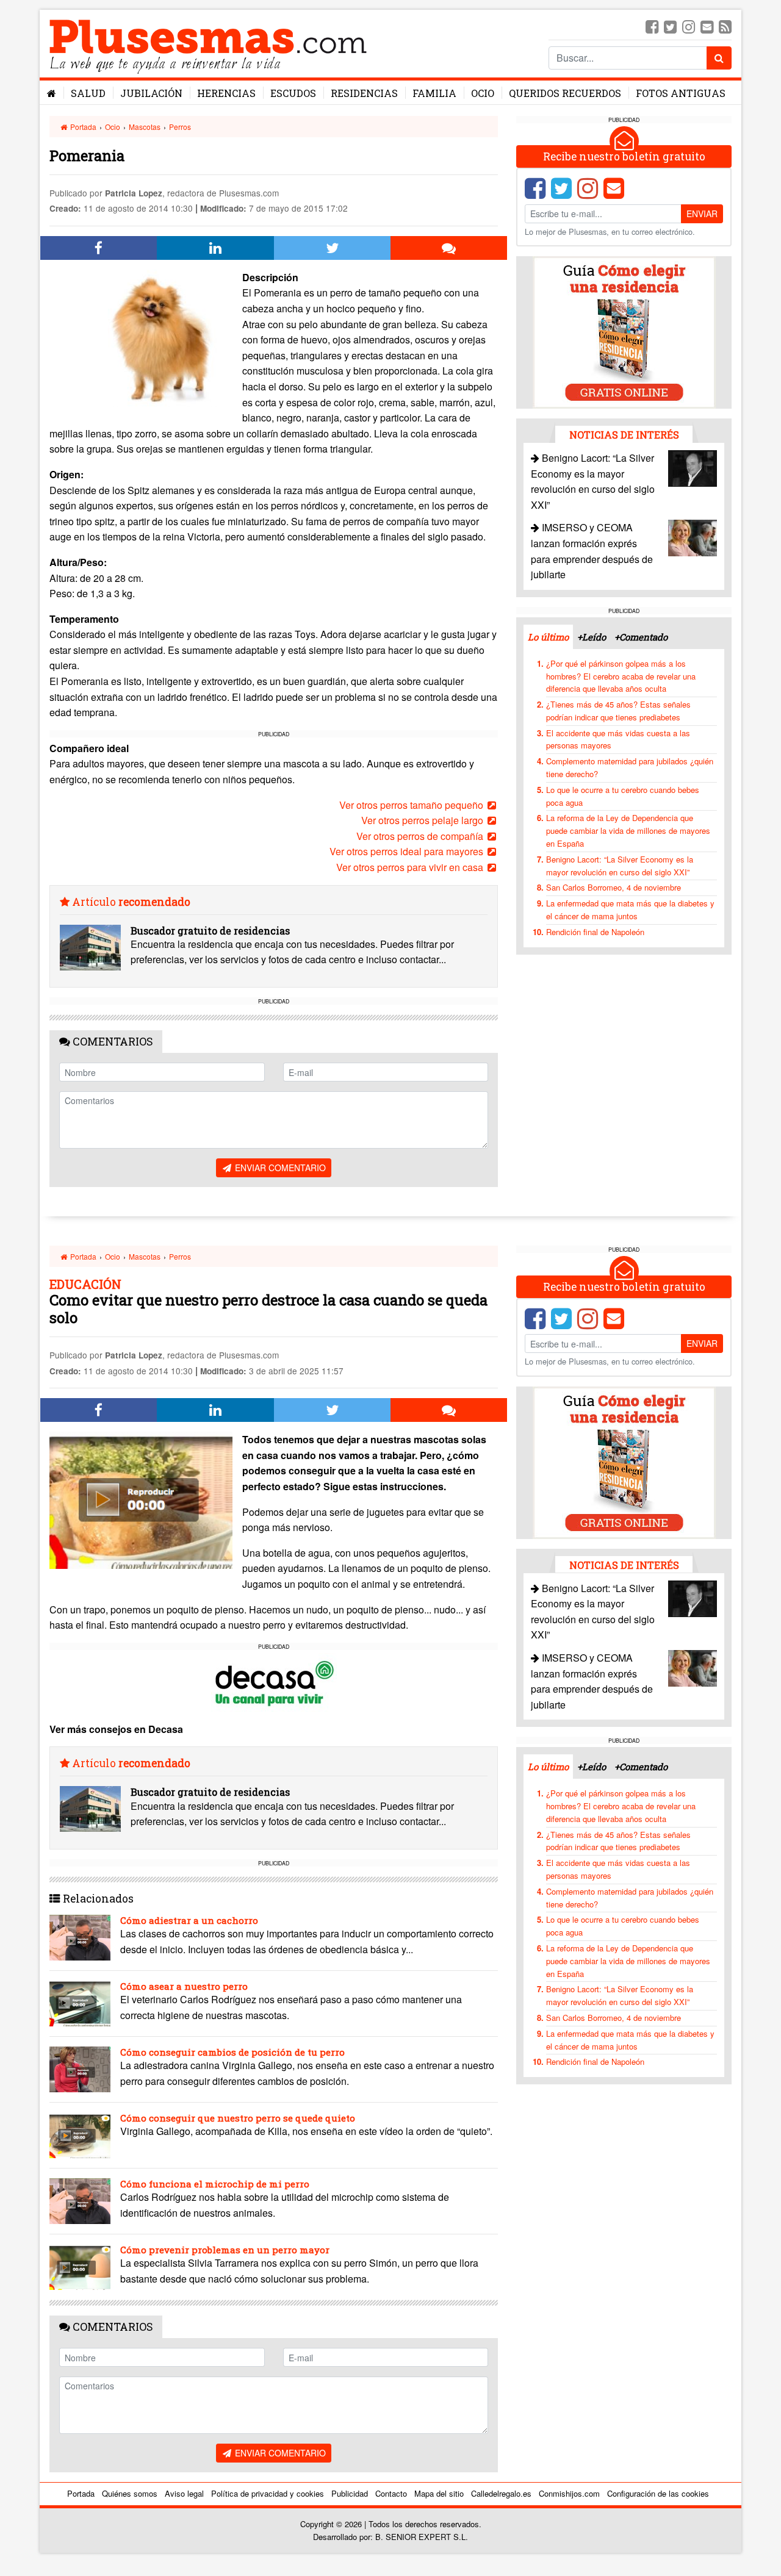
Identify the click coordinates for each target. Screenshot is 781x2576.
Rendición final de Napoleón (595, 932)
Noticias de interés (624, 435)
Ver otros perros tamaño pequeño (412, 805)
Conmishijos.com (569, 2493)
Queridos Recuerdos (565, 93)
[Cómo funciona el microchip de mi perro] (80, 2201)
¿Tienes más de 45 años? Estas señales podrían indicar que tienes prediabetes (618, 711)
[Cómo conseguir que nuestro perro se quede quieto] (80, 2135)
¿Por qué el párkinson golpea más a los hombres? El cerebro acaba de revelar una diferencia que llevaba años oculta (621, 676)
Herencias (226, 93)
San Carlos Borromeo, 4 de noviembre (614, 887)
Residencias (364, 93)
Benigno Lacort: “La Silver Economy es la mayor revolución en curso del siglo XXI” (620, 866)
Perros (180, 127)
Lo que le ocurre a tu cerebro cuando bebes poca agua (623, 796)
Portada (82, 127)
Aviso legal (184, 2493)
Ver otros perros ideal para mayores (408, 851)
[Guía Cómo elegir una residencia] (624, 332)
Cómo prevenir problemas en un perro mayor (225, 2250)
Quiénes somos (130, 2493)
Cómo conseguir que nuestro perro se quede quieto (238, 2118)
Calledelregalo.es (501, 2493)
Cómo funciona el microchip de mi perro (215, 2184)
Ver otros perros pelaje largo (423, 820)
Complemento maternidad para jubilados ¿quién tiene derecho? (630, 767)
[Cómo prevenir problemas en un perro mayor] (80, 2267)
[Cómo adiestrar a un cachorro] (80, 1938)
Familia (434, 93)
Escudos (293, 93)
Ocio (483, 93)
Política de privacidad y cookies (268, 2493)
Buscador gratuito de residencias (210, 931)
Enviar (702, 213)
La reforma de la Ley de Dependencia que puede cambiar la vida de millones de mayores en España (628, 831)
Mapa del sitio (439, 2493)
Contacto (391, 2493)
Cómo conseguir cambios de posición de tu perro (232, 2052)
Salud (88, 93)
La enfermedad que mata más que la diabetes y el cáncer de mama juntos (630, 909)
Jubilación (151, 93)
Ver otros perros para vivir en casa (411, 867)
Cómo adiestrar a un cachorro (189, 1920)
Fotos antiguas (681, 93)
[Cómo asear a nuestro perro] (80, 2004)
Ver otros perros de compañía (421, 836)
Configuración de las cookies (658, 2493)
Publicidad (350, 2493)
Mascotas (145, 127)
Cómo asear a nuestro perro (184, 1986)
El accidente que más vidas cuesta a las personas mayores (618, 739)
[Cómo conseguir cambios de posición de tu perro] (80, 2069)
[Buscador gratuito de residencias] (90, 948)
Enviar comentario (279, 1168)
